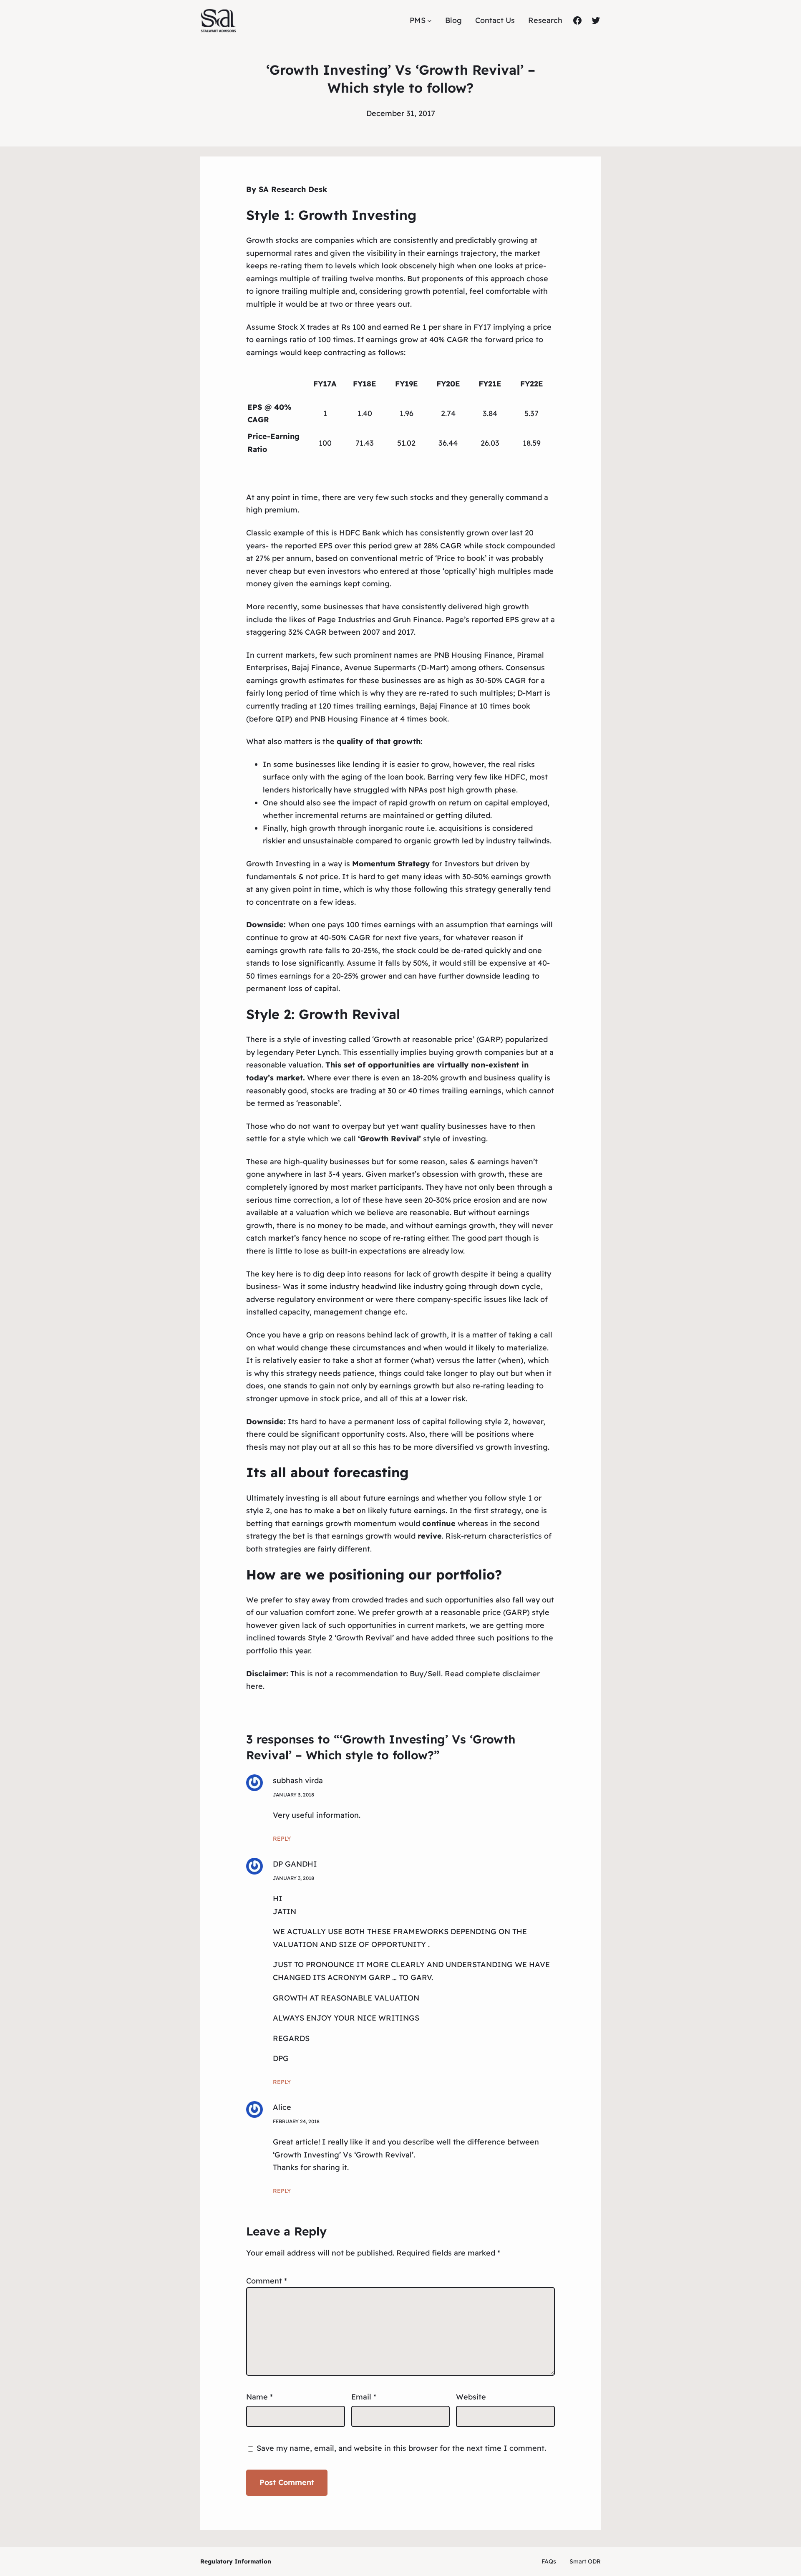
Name (259, 2397)
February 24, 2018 (296, 2121)
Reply (282, 1839)
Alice (282, 2107)
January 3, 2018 (293, 1795)
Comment (267, 2281)
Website (471, 2397)
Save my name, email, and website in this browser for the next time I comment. (401, 2448)
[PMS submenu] (429, 21)
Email (364, 2397)
